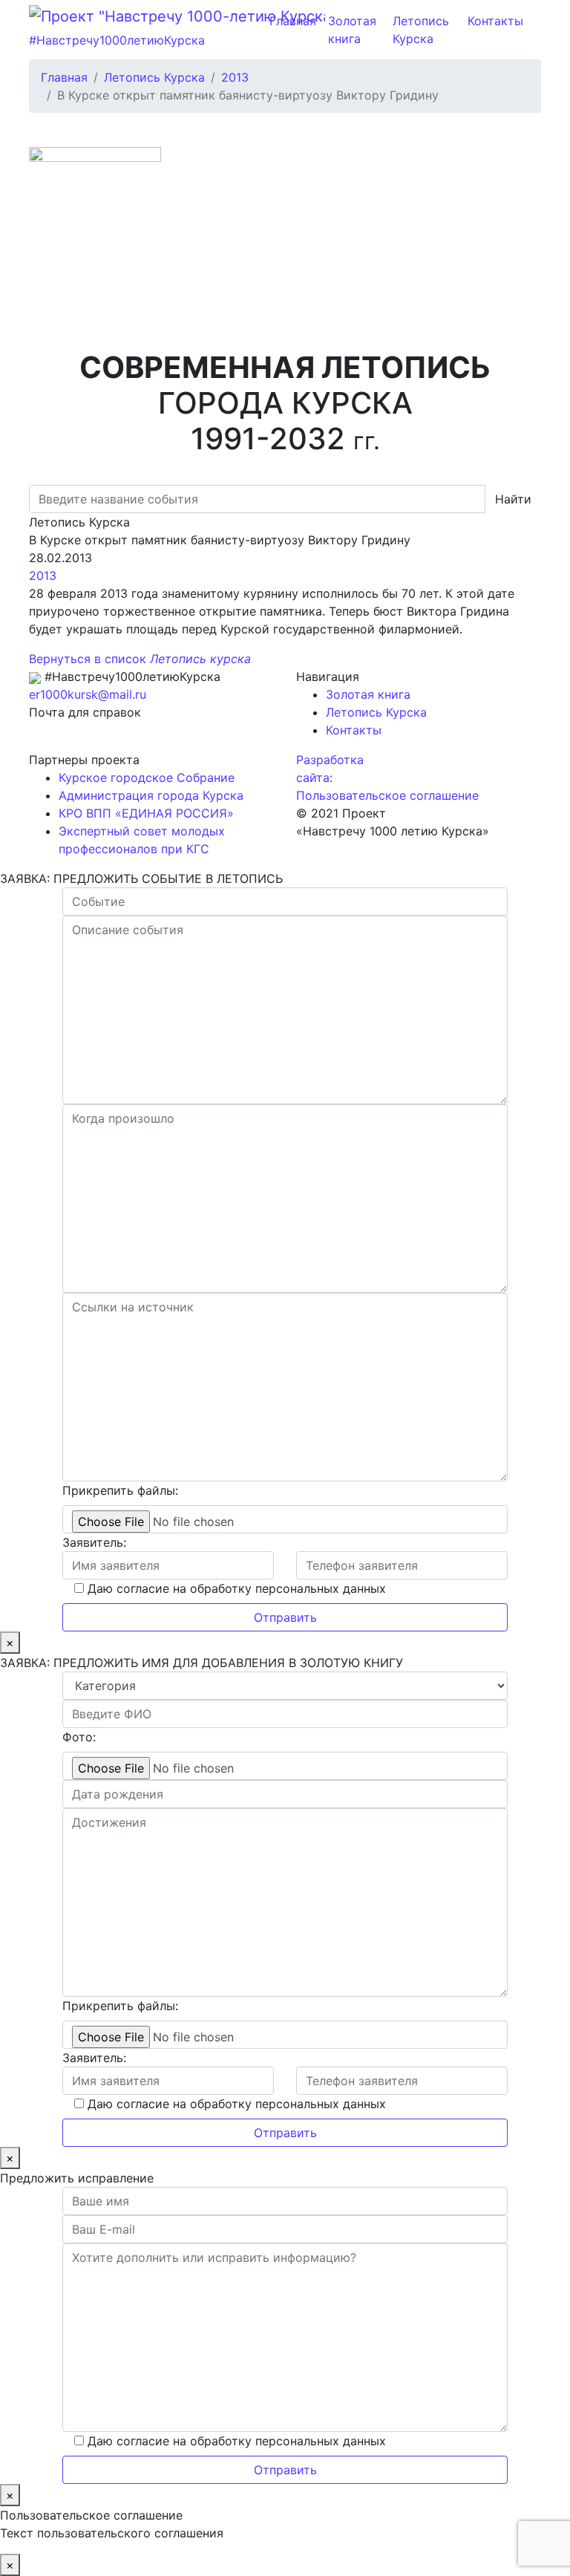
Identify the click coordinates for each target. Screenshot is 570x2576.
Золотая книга (352, 30)
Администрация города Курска (151, 795)
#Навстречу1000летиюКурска (117, 40)
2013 (43, 575)
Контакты (495, 21)
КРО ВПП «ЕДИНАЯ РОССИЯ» (146, 813)
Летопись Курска (421, 30)
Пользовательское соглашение (387, 795)
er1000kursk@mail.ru (88, 694)
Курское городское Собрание (147, 777)
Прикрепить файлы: (120, 1490)
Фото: (79, 1737)
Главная (293, 21)
